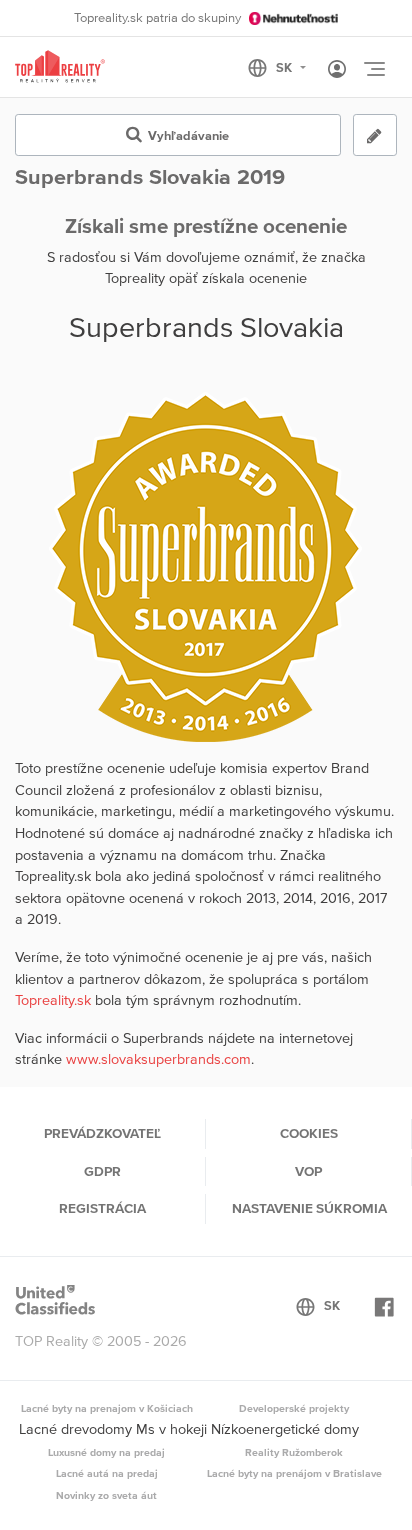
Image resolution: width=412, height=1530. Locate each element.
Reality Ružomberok (294, 1452)
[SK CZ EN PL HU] (285, 68)
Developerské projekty (294, 1408)
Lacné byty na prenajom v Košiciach (107, 1408)
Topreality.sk (53, 1000)
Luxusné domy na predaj (106, 1452)
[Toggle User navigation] (337, 70)
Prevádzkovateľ (102, 1133)
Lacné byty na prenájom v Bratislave (294, 1473)
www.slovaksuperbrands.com (158, 1059)
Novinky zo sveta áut (106, 1495)
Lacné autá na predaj (107, 1473)
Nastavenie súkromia (309, 1208)
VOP (308, 1171)
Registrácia (102, 1208)
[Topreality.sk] (60, 67)
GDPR (102, 1171)
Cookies (309, 1133)
